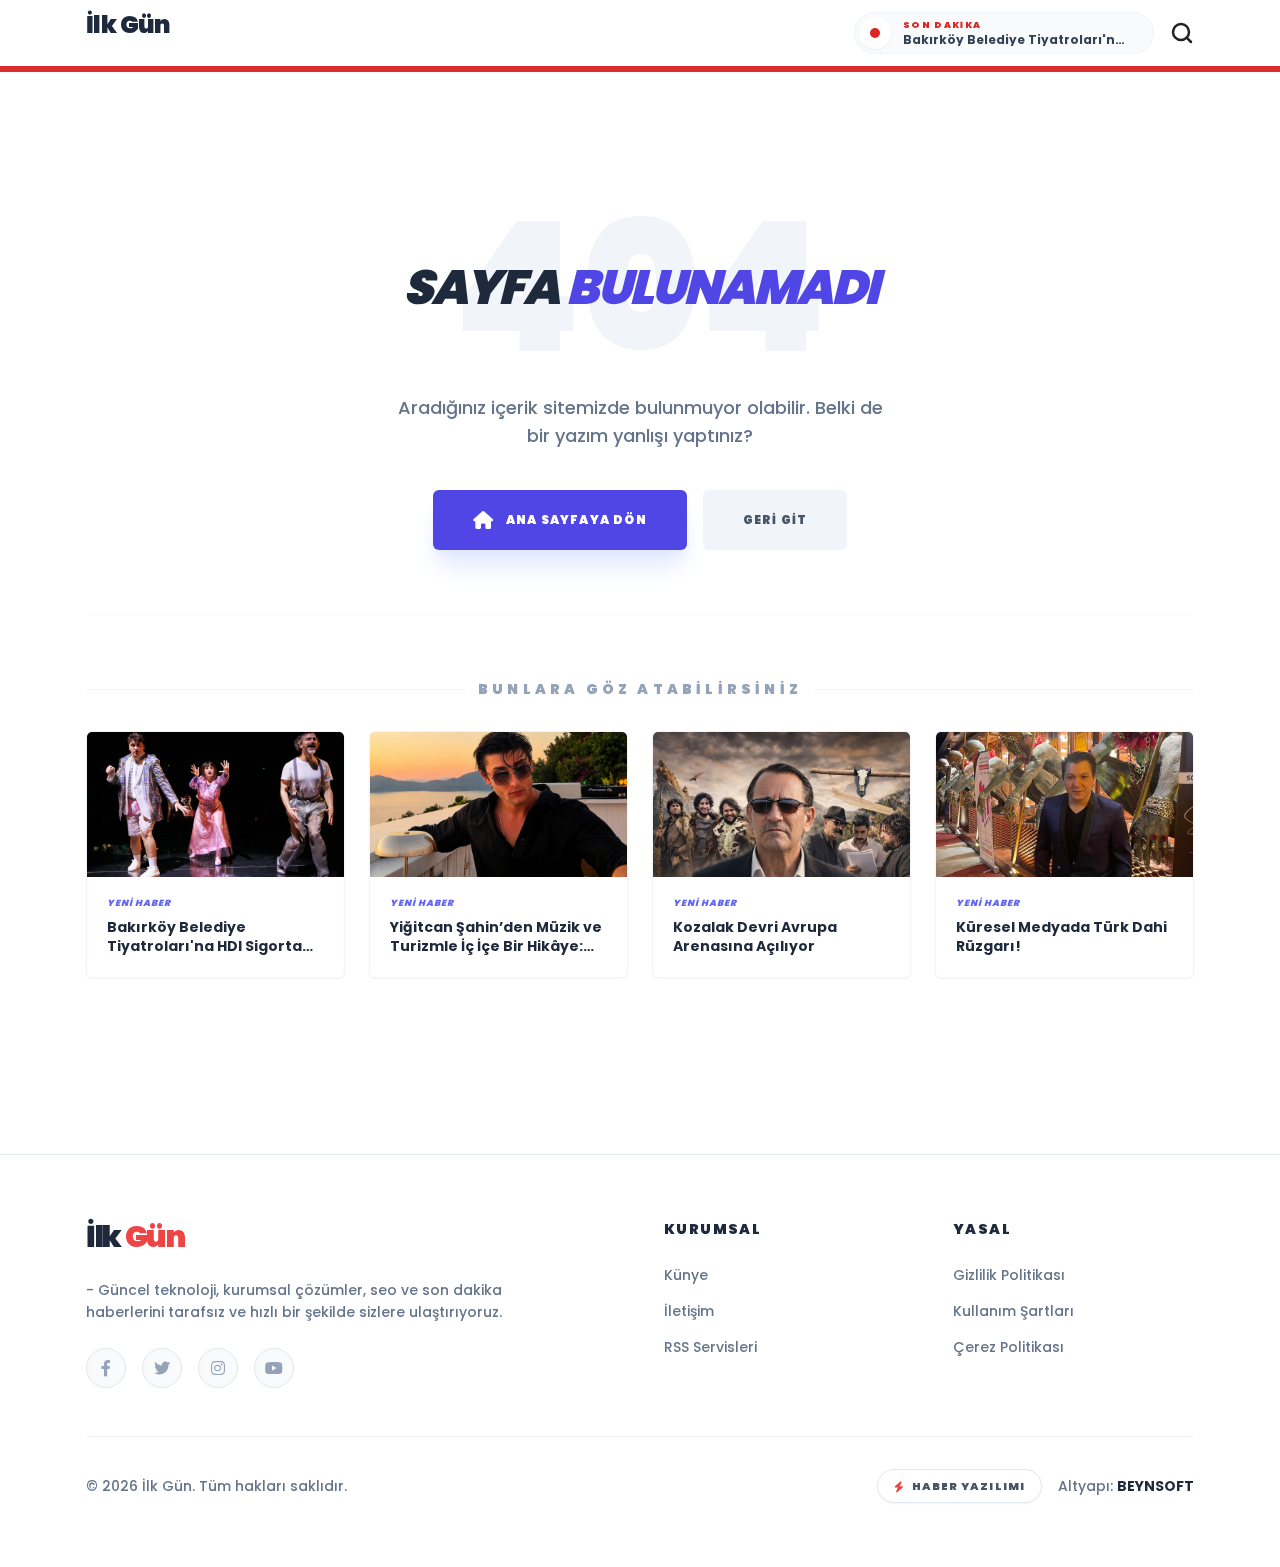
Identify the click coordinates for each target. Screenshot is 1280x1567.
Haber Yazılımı (968, 1486)
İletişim (689, 1311)
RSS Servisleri (710, 1347)
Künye (686, 1275)
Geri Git (775, 519)
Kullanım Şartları (1013, 1311)
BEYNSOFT (1155, 1486)
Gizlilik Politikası (1009, 1275)
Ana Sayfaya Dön (576, 519)
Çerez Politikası (1008, 1347)
